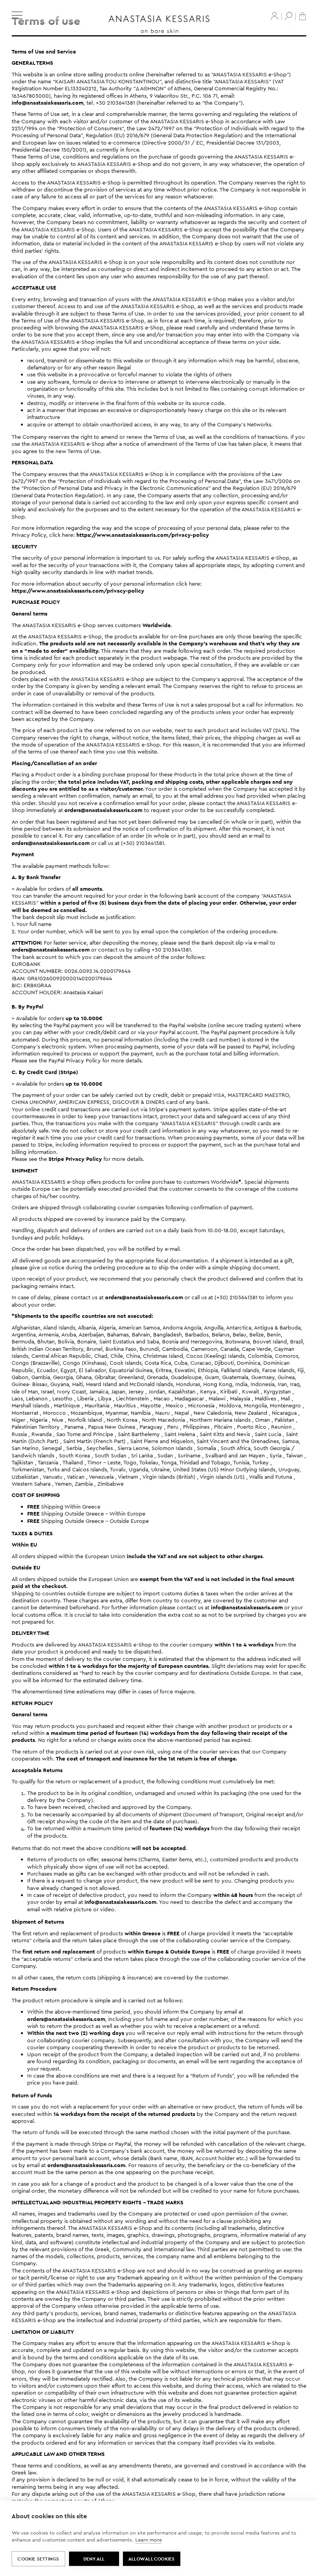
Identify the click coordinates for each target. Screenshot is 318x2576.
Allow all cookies (151, 2559)
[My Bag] (302, 16)
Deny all (94, 2559)
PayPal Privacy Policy (75, 1060)
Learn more (149, 2540)
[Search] (289, 16)
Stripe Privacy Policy (75, 1159)
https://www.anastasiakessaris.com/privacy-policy (143, 535)
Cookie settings (38, 2559)
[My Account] (275, 16)
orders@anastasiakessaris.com (103, 810)
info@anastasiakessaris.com (48, 103)
